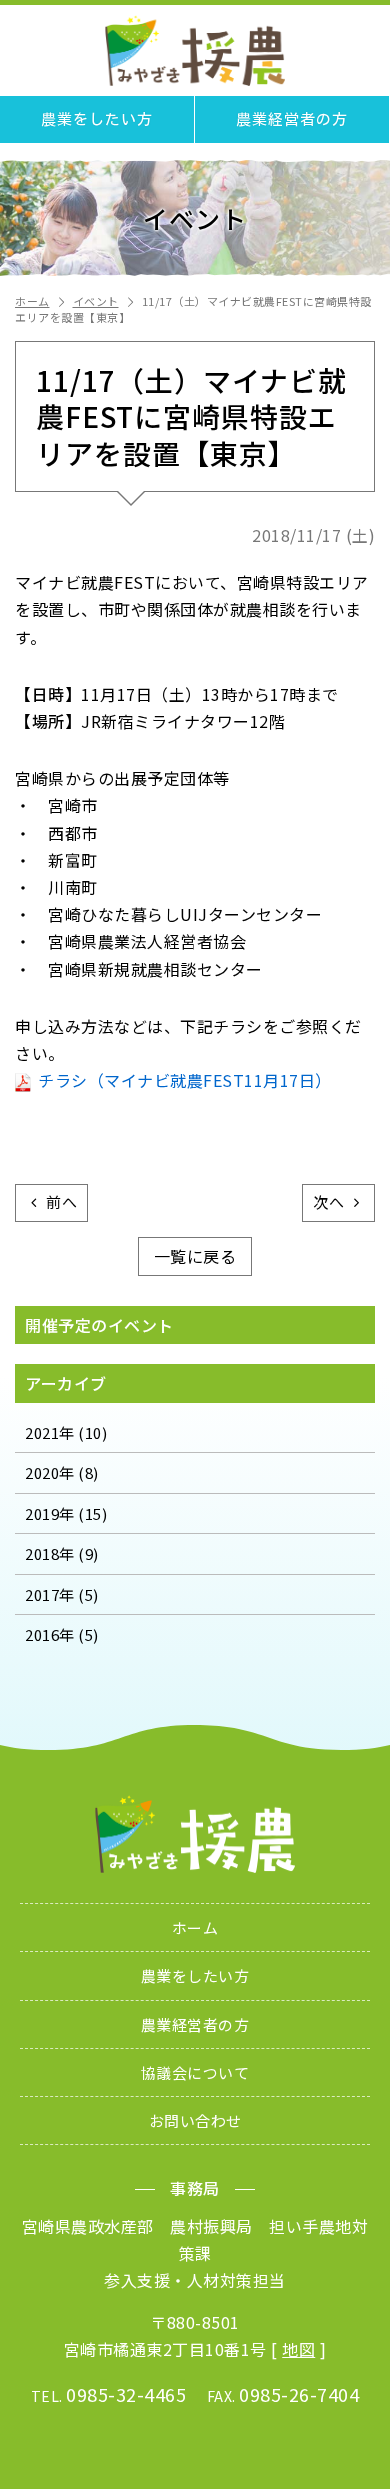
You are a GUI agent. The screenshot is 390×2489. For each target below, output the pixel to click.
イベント (96, 301)
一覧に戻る (195, 1256)
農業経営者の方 (292, 119)
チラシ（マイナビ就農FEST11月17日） (185, 1080)
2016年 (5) (62, 1634)
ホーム (32, 301)
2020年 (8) (62, 1472)
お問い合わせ (195, 2120)
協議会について (195, 2072)
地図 (298, 2349)
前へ (61, 1201)
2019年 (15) (66, 1513)
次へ (328, 1201)
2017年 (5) (62, 1594)
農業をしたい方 (97, 119)
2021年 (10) (66, 1432)
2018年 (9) (62, 1553)
